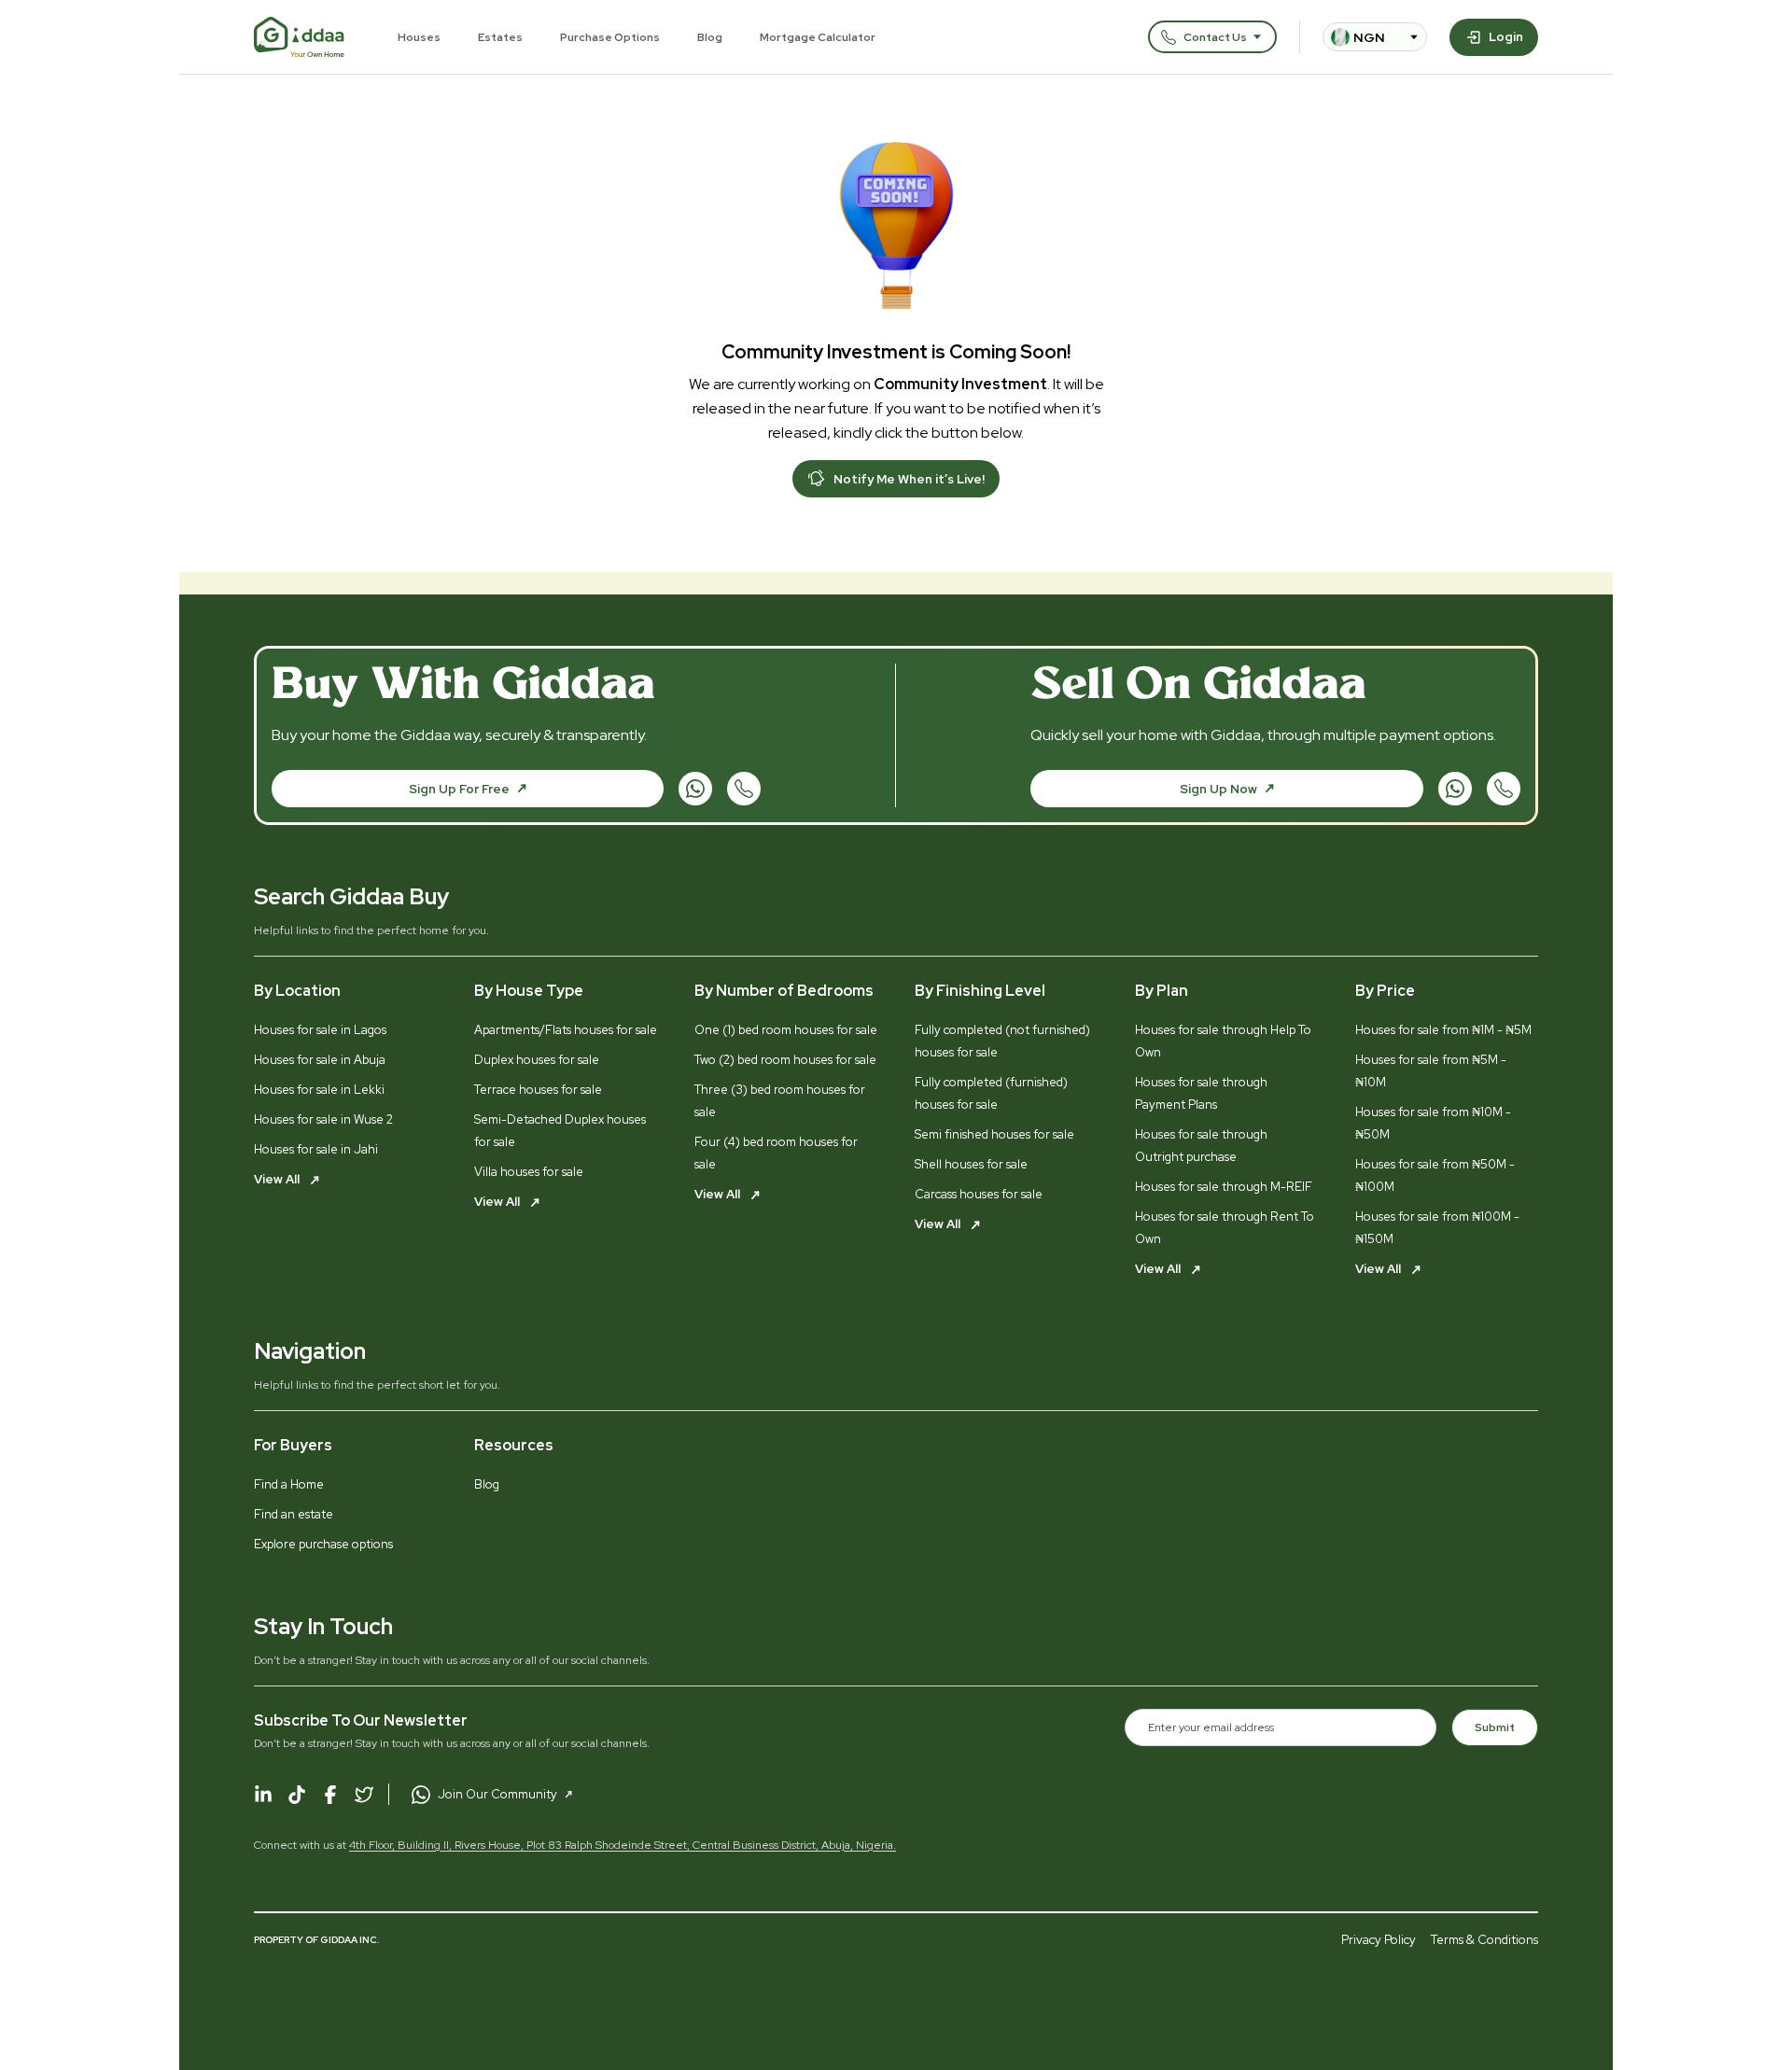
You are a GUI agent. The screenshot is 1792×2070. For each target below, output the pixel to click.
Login (1506, 37)
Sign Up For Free (459, 789)
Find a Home (289, 1484)
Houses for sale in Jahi (316, 1149)
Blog (710, 37)
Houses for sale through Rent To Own (1225, 1228)
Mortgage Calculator (818, 37)
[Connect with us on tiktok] (297, 1795)
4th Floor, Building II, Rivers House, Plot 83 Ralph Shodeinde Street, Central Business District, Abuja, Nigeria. (623, 1845)
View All (278, 1179)
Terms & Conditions (1484, 1940)
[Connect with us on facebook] (330, 1795)
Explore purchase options (323, 1544)
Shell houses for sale (971, 1164)
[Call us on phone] (744, 789)
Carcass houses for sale (979, 1194)
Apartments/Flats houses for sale (566, 1030)
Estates (500, 37)
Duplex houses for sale (537, 1060)
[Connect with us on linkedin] (263, 1795)
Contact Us (1215, 37)
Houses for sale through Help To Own (1223, 1041)
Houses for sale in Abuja (320, 1060)
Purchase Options (610, 37)
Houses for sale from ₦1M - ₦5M (1443, 1030)
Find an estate (294, 1514)
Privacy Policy (1379, 1940)
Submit (1495, 1727)
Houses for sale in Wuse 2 (323, 1119)
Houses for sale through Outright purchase (1201, 1146)
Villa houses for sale (529, 1172)
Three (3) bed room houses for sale (780, 1101)
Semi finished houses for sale (994, 1134)
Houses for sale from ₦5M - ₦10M (1431, 1071)
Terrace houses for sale (538, 1090)
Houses (419, 37)
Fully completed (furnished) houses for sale (991, 1093)
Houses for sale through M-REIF (1224, 1187)
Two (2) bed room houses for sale (785, 1060)
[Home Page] (300, 37)
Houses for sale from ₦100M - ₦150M (1437, 1228)
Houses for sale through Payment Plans (1201, 1093)
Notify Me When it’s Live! (909, 479)
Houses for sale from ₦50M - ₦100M (1435, 1175)
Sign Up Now (1218, 789)
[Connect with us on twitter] (364, 1795)
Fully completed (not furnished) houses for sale (1002, 1041)
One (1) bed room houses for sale (786, 1030)
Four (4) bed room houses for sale (776, 1153)
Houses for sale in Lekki (319, 1090)
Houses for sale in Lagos (320, 1030)
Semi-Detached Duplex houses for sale (560, 1131)
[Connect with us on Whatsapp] (695, 789)
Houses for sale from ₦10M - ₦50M (1433, 1123)
